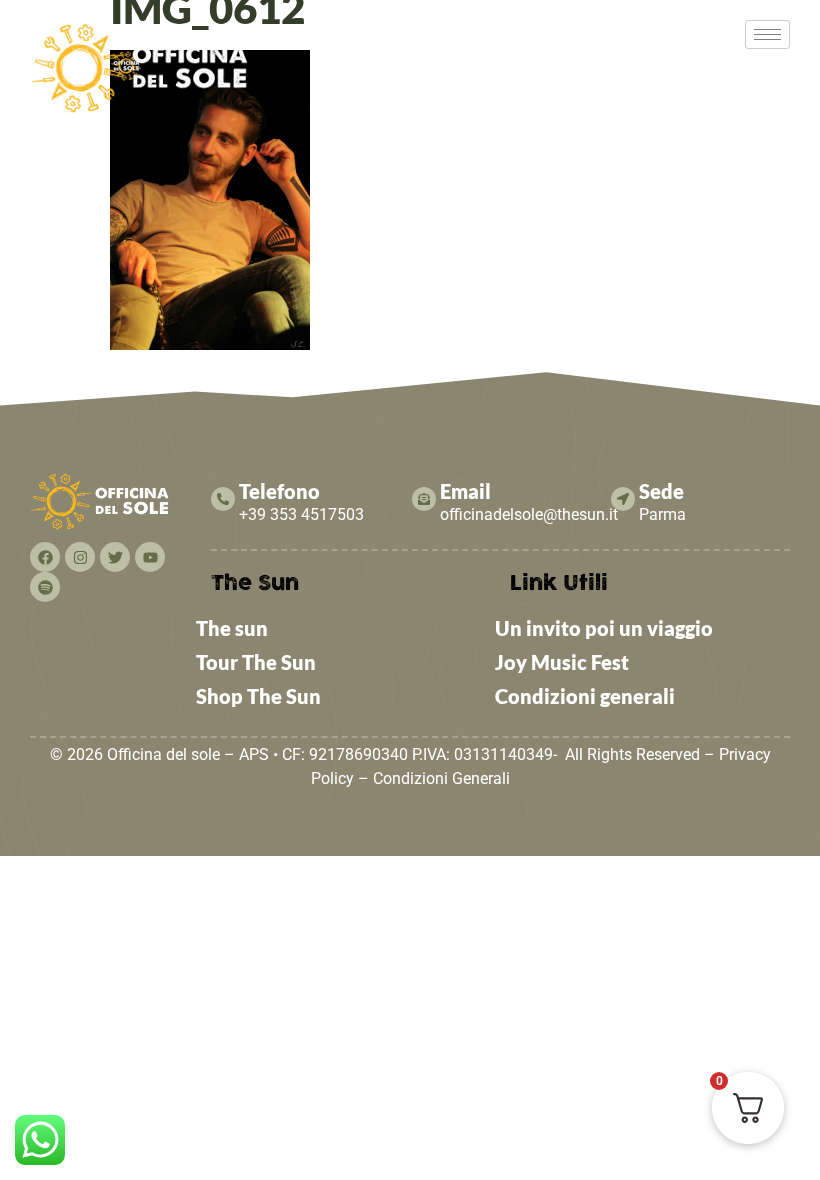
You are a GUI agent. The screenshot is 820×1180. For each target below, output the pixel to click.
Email (465, 491)
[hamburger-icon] (767, 34)
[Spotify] (45, 587)
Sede (661, 491)
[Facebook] (45, 557)
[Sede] (623, 499)
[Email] (424, 499)
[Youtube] (150, 557)
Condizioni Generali (441, 778)
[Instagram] (80, 557)
